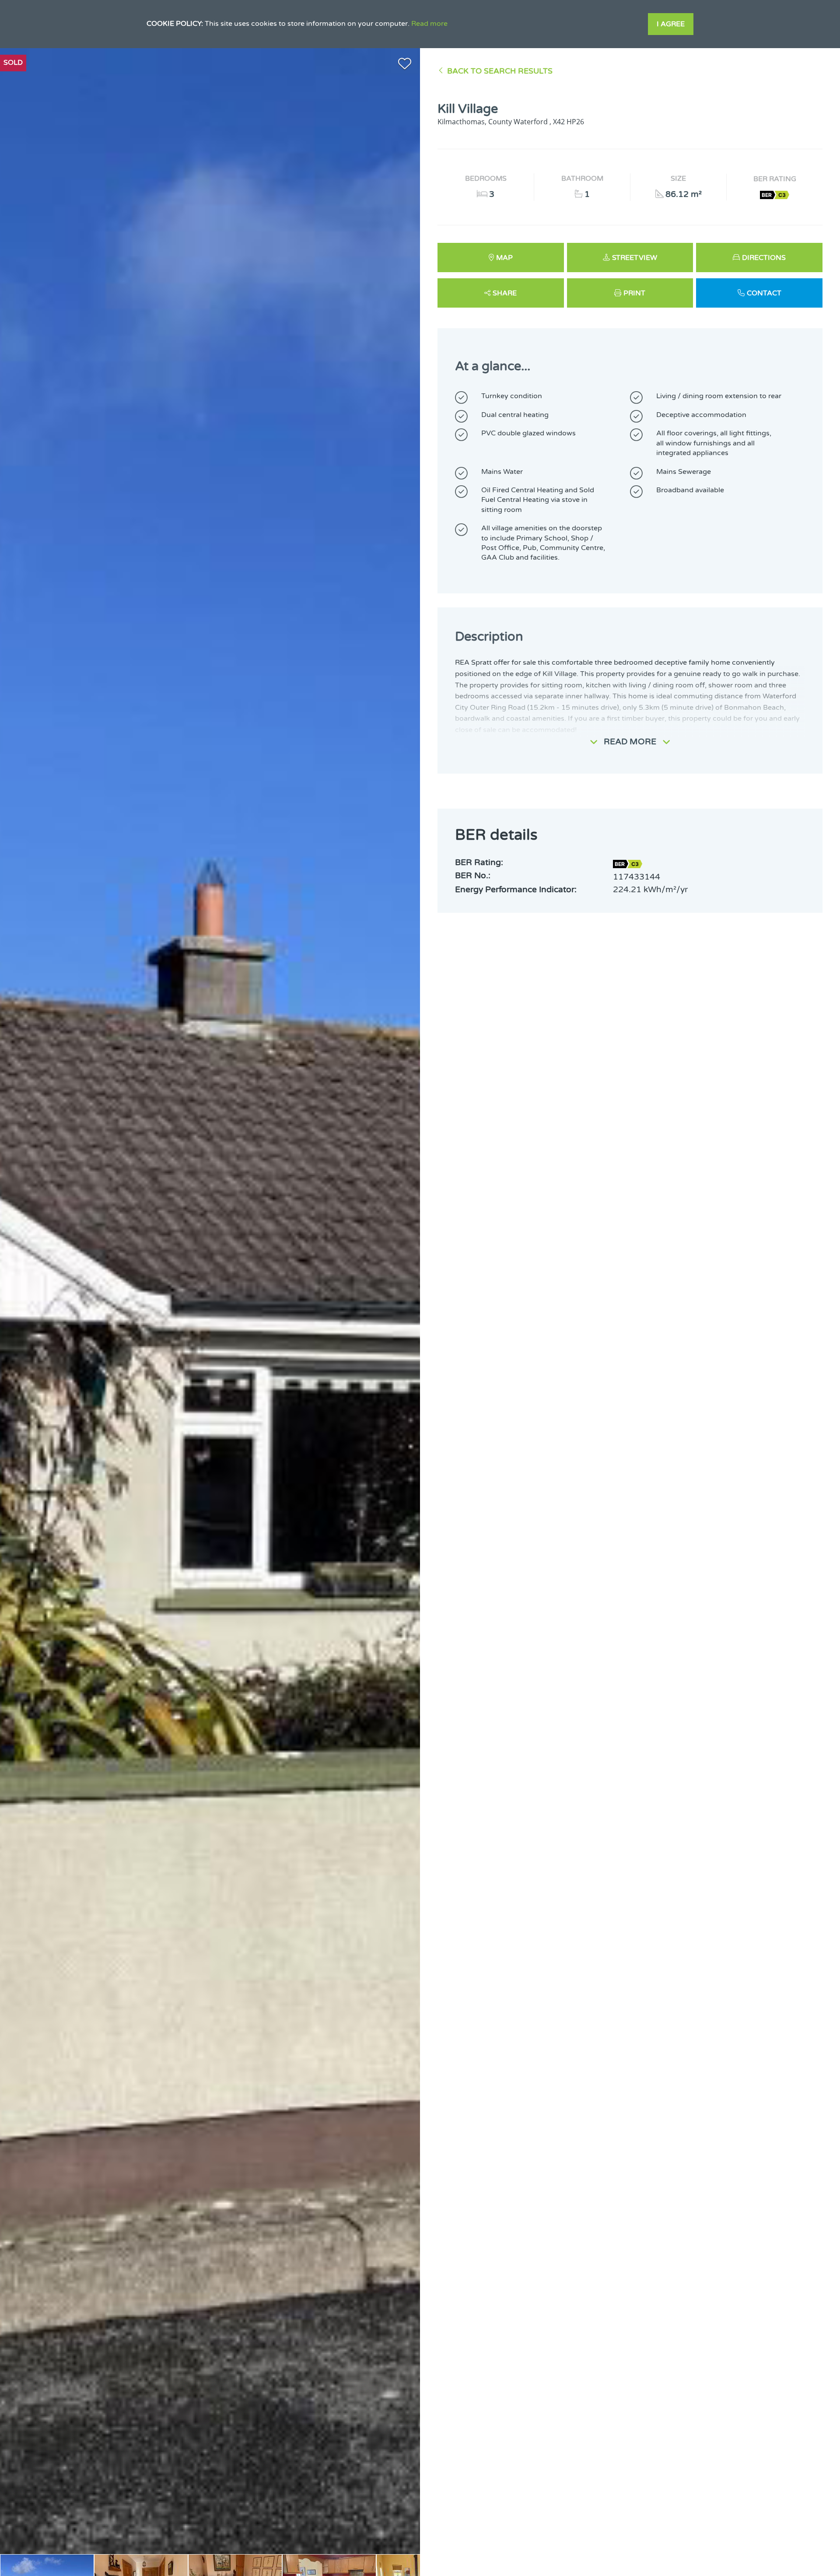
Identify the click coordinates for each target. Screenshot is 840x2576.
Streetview (635, 258)
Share (505, 293)
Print (634, 293)
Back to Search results (500, 71)
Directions (764, 258)
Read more (429, 24)
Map (504, 258)
